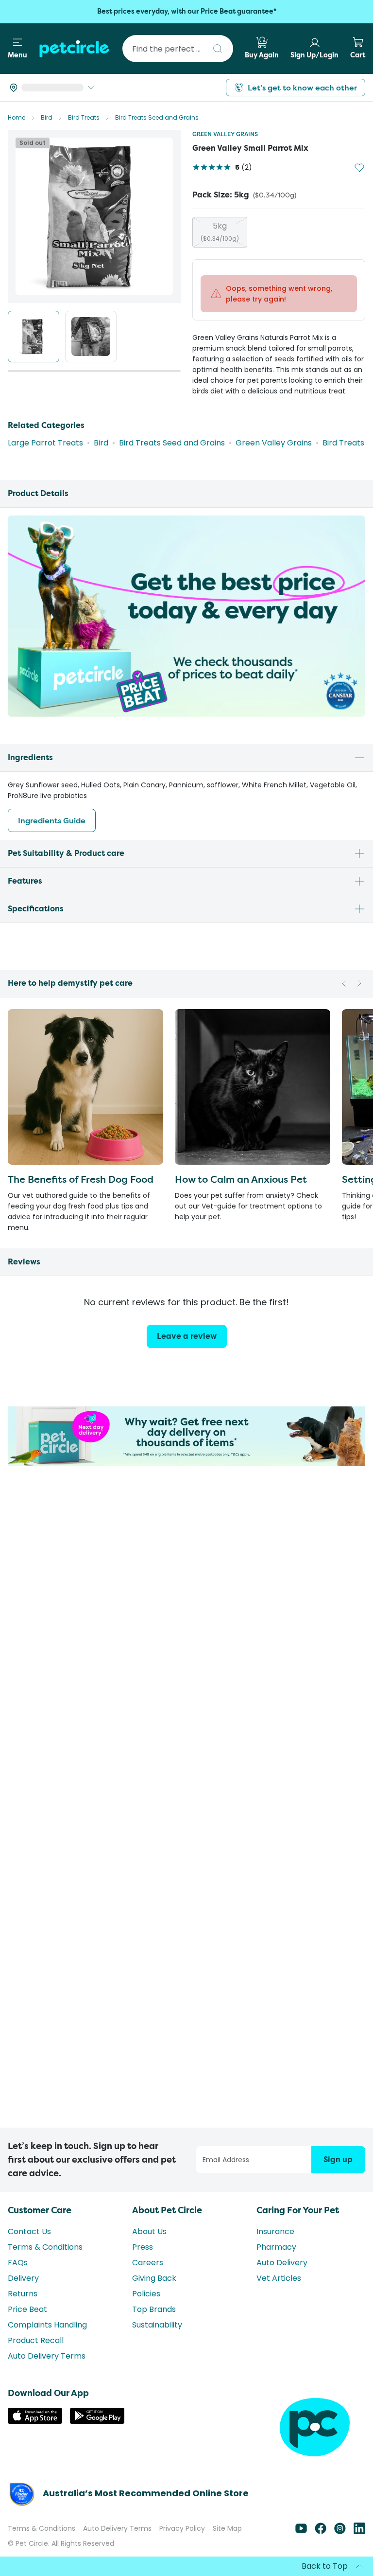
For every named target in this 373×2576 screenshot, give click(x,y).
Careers (148, 2263)
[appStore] (35, 2421)
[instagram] (340, 2532)
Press (143, 2247)
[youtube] (301, 2532)
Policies (146, 2294)
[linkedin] (359, 2532)
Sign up (338, 2159)
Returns (23, 2294)
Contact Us (29, 2231)
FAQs (18, 2263)
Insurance (275, 2231)
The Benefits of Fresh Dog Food (81, 1176)
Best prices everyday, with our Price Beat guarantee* (187, 11)
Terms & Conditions (45, 2247)
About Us (149, 2231)
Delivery (23, 2278)
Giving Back (154, 2278)
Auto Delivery (282, 2263)
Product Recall (36, 2340)
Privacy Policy (182, 2528)
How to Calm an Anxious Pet (241, 1176)
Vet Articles (279, 2278)
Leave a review (187, 1333)
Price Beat (27, 2309)
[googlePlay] (97, 2421)
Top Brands (154, 2309)
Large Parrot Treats (45, 439)
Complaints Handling (47, 2325)
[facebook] (321, 2532)
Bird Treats (84, 117)
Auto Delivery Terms (47, 2356)
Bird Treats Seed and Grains (157, 117)
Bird (47, 117)
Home (17, 117)
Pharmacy (276, 2247)
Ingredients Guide (52, 817)
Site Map (227, 2528)
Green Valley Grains (225, 134)
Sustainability (157, 2325)
